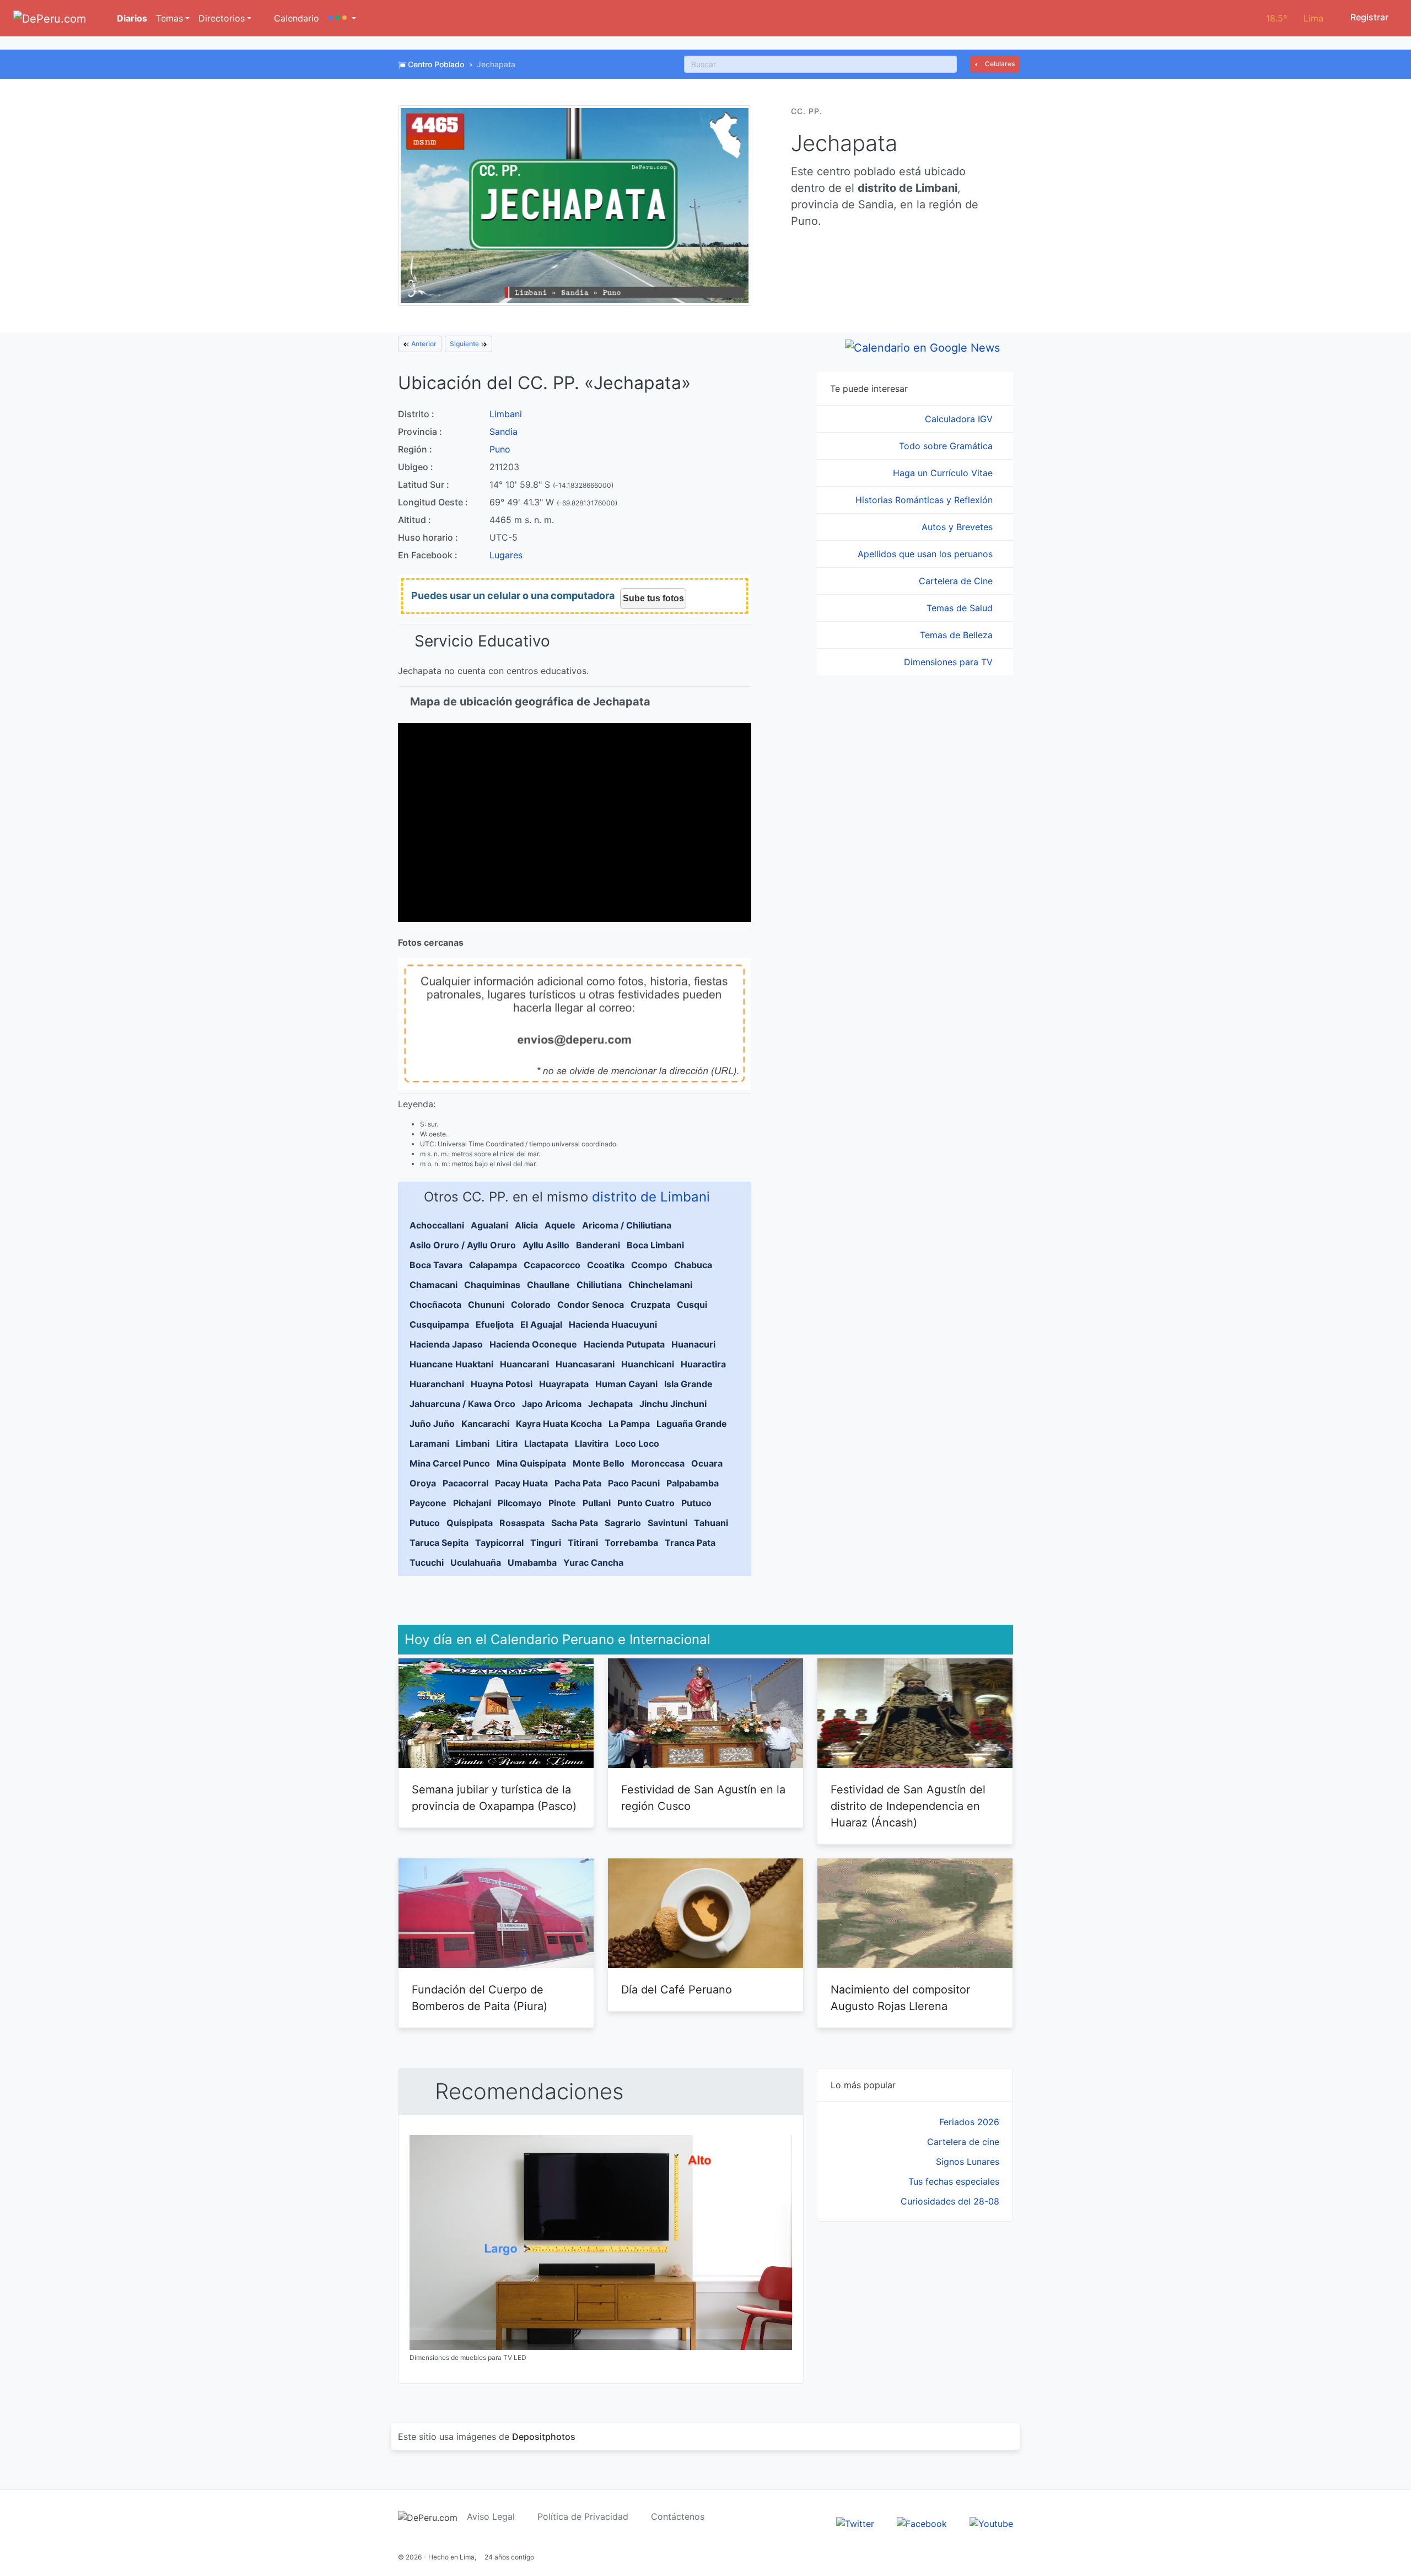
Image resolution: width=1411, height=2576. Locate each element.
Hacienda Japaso (446, 1344)
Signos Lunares (968, 2162)
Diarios (131, 18)
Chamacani (433, 1285)
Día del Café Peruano (677, 1990)
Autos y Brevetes (958, 527)
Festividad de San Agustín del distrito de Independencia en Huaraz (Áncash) (908, 1806)
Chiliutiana (599, 1285)
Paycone (428, 1503)
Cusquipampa (439, 1324)
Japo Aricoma (552, 1404)
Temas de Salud (961, 608)
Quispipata (470, 1523)
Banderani (598, 1245)
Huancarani (524, 1364)
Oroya (423, 1483)
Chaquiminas (492, 1285)
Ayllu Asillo (546, 1245)
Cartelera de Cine (957, 581)
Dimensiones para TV (950, 662)
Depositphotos (544, 2437)
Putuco (696, 1503)
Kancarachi (485, 1424)
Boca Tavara (436, 1265)
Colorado (531, 1305)
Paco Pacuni (634, 1483)
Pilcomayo (520, 1503)
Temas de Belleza (958, 635)
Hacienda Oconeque (533, 1344)
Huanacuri (693, 1344)
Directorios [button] (222, 18)
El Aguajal (541, 1324)
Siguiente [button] (465, 344)
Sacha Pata (575, 1523)
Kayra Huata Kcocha (559, 1424)
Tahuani (711, 1523)
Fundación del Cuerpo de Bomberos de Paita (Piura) (480, 1998)
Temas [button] (169, 18)
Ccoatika (606, 1265)
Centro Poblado (436, 64)
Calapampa (493, 1265)
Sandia (503, 432)
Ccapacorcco (552, 1265)
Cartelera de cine (963, 2142)
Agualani (489, 1225)
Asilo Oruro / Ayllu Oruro (463, 1245)
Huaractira (703, 1364)
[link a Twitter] (855, 2523)
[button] (342, 18)
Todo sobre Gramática (947, 446)
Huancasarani (585, 1364)
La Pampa (629, 1424)
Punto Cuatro (646, 1503)
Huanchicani (648, 1364)
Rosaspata (522, 1523)
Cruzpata (650, 1305)
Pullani (597, 1503)
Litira (507, 1443)
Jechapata (610, 1404)
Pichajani (472, 1503)
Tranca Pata (690, 1543)
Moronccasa (658, 1463)
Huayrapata (564, 1384)
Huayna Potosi (502, 1384)
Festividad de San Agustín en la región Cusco (703, 1798)
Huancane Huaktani (451, 1364)
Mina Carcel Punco (450, 1463)
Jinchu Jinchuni (673, 1404)
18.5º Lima (1295, 18)
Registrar (1368, 17)
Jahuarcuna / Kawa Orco (462, 1404)
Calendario (295, 18)
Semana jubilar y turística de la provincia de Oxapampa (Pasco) (494, 1798)
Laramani (429, 1443)
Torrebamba (631, 1543)
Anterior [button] (423, 344)
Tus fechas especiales (954, 2181)
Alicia (526, 1225)
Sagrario (623, 1523)
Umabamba (532, 1562)
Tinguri (546, 1543)
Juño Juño (432, 1424)
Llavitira (592, 1443)
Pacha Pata (578, 1483)
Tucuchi (427, 1562)
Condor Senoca (591, 1305)
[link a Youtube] (991, 2523)
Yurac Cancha (593, 1562)
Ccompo (649, 1265)
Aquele (560, 1225)
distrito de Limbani (651, 1197)
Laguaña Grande (692, 1424)
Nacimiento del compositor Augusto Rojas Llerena (900, 1998)
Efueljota (495, 1324)
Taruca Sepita (439, 1543)
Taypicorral (499, 1543)
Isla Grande (688, 1384)
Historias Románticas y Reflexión (925, 500)
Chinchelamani (660, 1285)
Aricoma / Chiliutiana (627, 1225)
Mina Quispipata (531, 1463)
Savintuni (667, 1523)
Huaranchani (437, 1384)
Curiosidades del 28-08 (950, 2201)
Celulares (999, 64)
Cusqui (692, 1305)
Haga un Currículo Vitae (944, 473)
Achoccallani (437, 1225)
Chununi (486, 1305)
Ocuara (707, 1463)
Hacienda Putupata (624, 1344)
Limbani (506, 414)
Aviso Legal (491, 2516)
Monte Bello (599, 1463)
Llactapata (546, 1443)
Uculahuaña (476, 1562)
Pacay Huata (521, 1483)
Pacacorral (465, 1483)
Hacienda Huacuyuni (613, 1324)
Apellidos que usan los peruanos (927, 554)
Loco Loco (637, 1443)
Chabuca (693, 1265)
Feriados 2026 (969, 2122)
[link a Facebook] (922, 2523)
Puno (500, 449)
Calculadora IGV (960, 419)
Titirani (583, 1543)
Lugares (506, 555)
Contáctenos (678, 2516)
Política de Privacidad (583, 2516)
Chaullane (548, 1285)
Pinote (562, 1503)
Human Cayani (626, 1384)
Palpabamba (693, 1483)
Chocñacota (435, 1305)
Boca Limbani (655, 1245)
